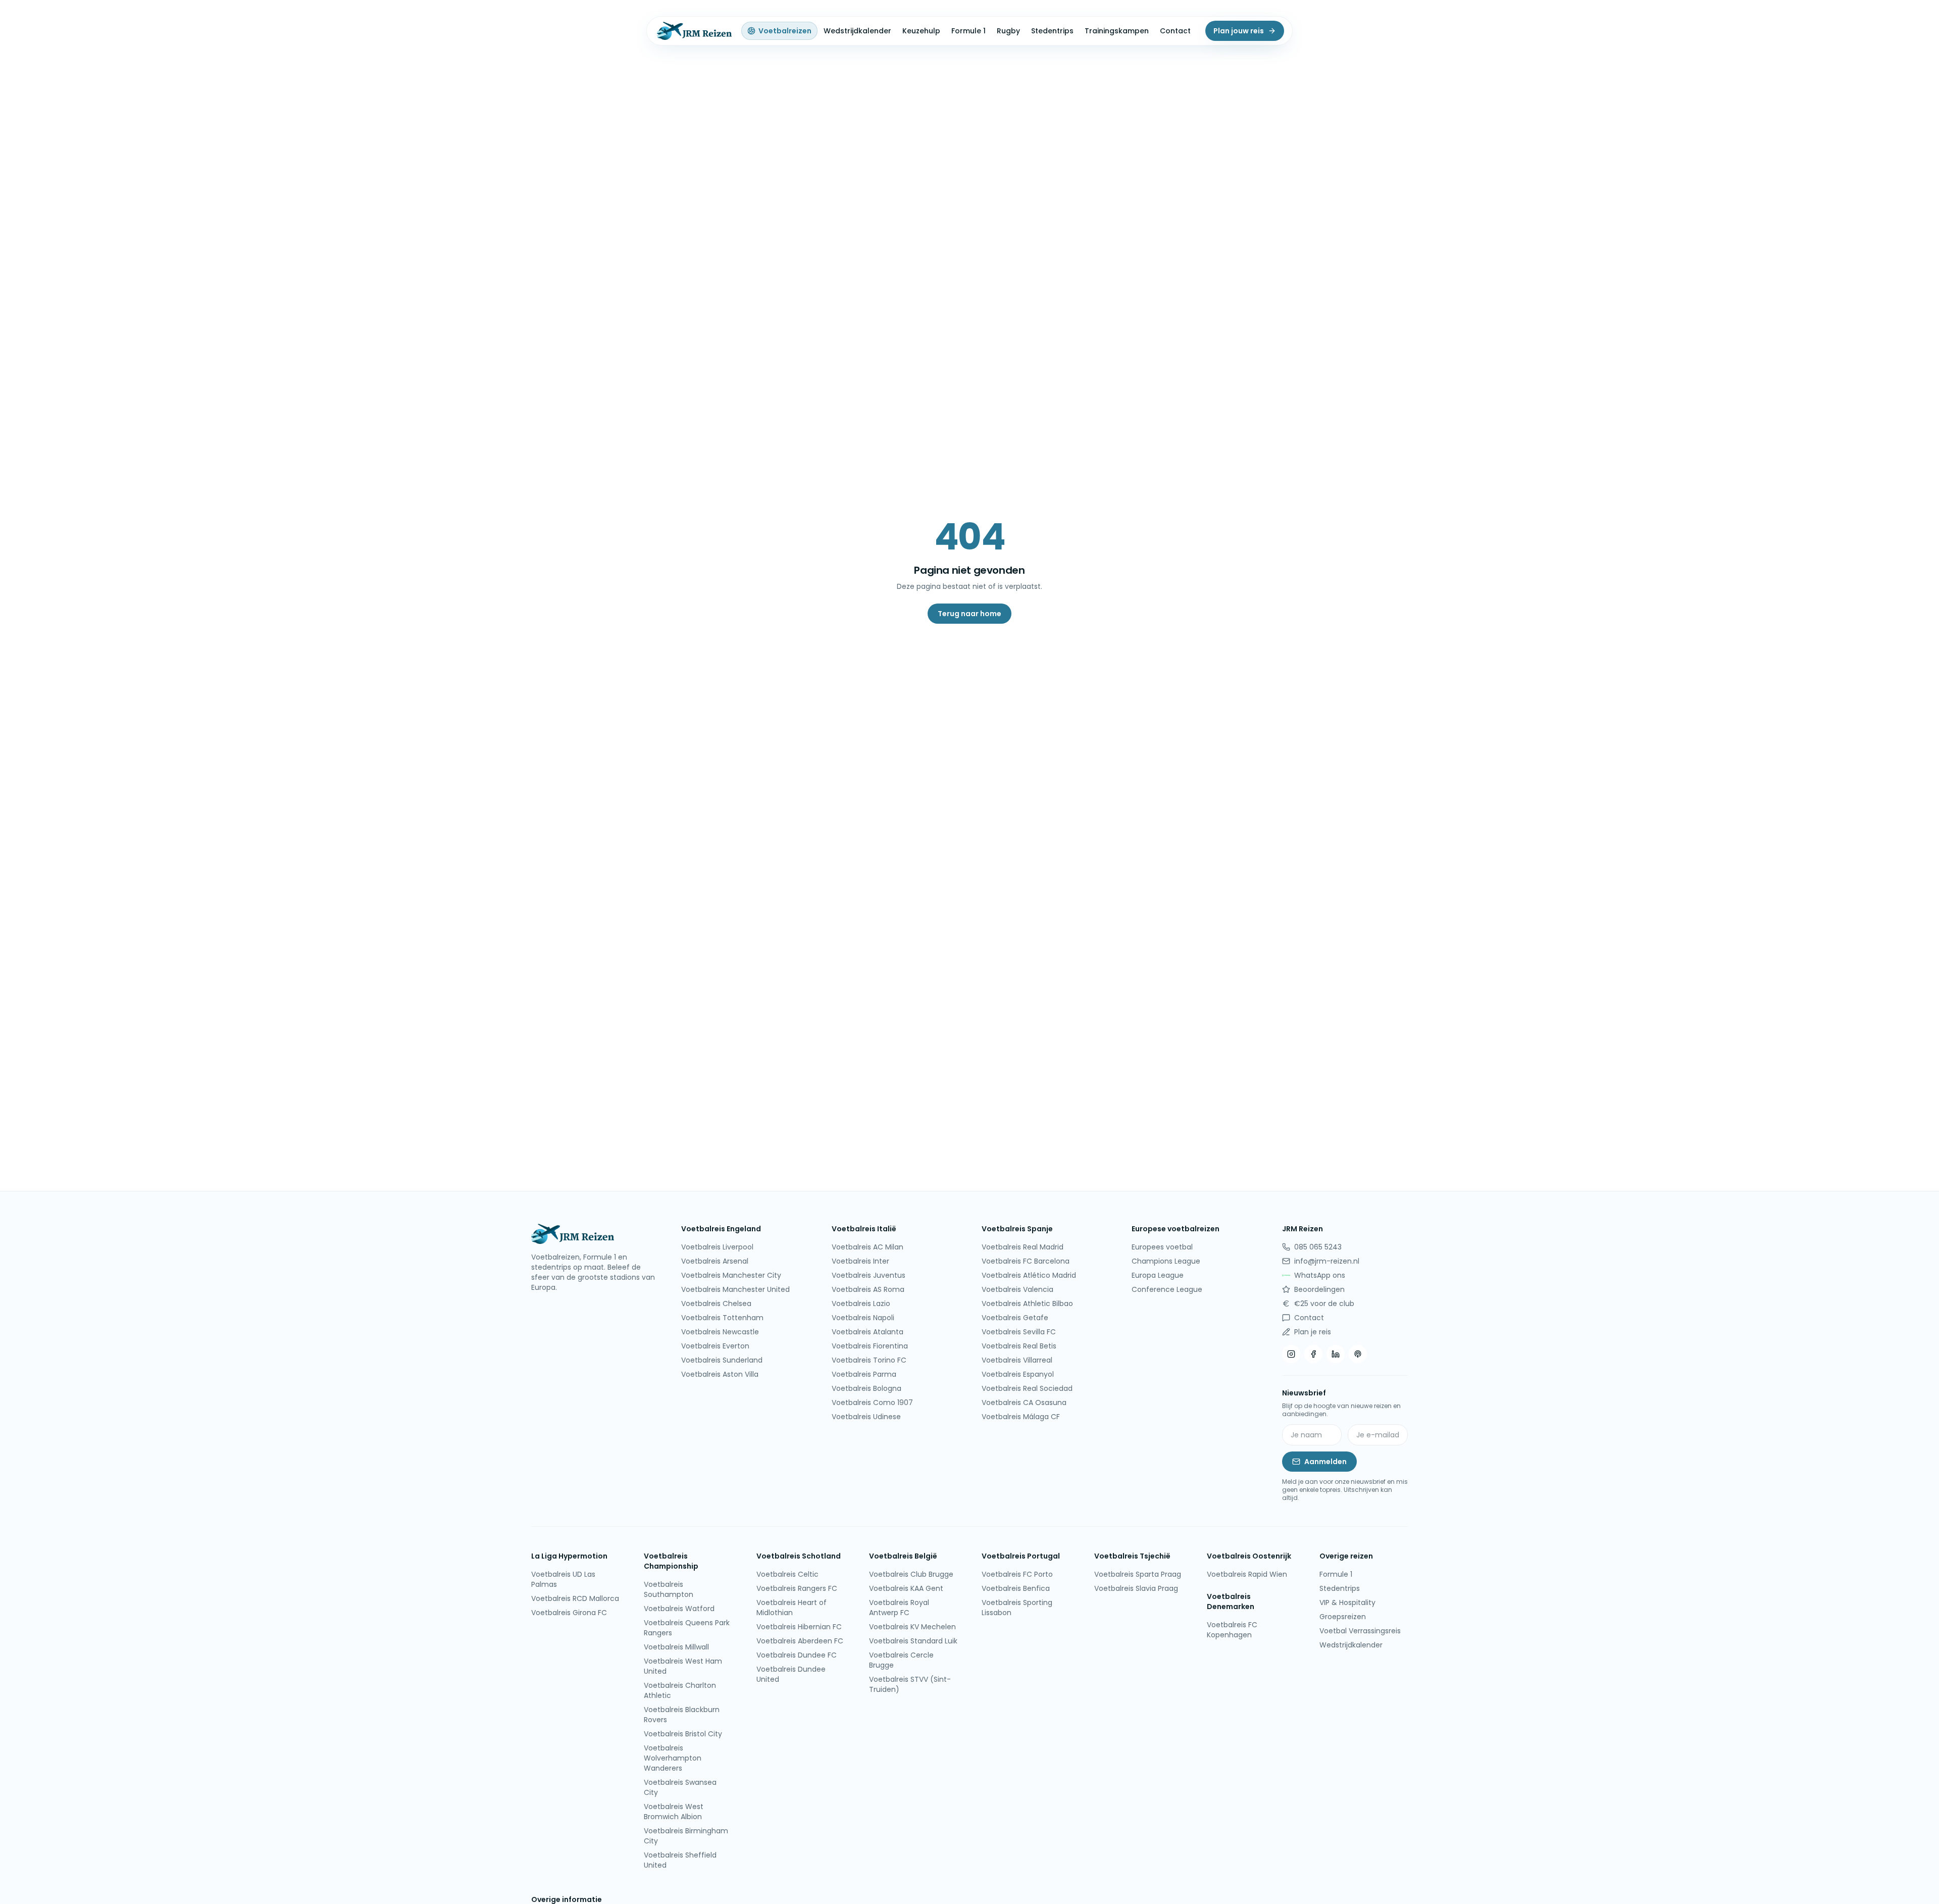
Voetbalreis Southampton (669, 1589)
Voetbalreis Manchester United (735, 1289)
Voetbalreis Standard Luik (913, 1641)
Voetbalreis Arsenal (715, 1261)
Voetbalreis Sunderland (722, 1360)
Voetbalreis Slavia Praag (1136, 1588)
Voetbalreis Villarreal (1017, 1360)
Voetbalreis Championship (671, 1561)
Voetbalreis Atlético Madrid (1029, 1275)
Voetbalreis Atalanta (868, 1332)
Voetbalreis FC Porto (1017, 1574)
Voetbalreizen (785, 31)
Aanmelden (1325, 1462)
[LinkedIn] (1336, 1354)
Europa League (1158, 1275)
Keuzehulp (921, 31)
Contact (1175, 31)
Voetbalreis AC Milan (868, 1247)
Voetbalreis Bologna (866, 1388)
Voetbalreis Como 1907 (872, 1402)
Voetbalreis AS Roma (868, 1289)
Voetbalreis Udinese (866, 1417)
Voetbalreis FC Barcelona (1026, 1261)
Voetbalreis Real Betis (1019, 1346)
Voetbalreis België (903, 1556)
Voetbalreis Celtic (787, 1574)
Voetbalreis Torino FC (869, 1360)
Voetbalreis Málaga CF (1021, 1417)
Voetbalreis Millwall (676, 1647)
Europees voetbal (1162, 1247)
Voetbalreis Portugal (1021, 1556)
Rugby (1008, 31)
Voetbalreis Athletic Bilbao (1027, 1304)
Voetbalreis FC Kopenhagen (1232, 1630)
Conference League (1167, 1289)
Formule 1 (968, 31)
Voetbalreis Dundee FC (797, 1655)
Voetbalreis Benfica (1016, 1588)
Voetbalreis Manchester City (731, 1275)
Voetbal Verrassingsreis (1360, 1631)
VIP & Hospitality (1347, 1602)
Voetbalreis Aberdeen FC (800, 1641)
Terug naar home (970, 614)
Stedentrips (1052, 31)
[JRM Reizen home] (693, 31)
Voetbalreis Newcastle (720, 1332)
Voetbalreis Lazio (861, 1304)
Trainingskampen (1117, 31)
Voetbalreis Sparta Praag (1138, 1574)
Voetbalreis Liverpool (717, 1247)
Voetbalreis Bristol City (683, 1734)
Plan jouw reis (1239, 31)
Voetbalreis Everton (715, 1346)
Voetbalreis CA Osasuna (1024, 1402)
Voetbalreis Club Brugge (911, 1574)
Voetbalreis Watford (679, 1609)
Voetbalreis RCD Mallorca (575, 1598)
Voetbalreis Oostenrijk (1249, 1556)
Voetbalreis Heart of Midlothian (792, 1608)
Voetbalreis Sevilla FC (1019, 1332)
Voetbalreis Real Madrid (1023, 1247)
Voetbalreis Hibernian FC (799, 1627)
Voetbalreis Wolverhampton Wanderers (673, 1758)
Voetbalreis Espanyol (1018, 1374)
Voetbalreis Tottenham (722, 1318)
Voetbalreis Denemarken (1231, 1601)
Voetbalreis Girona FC (569, 1613)
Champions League (1166, 1261)
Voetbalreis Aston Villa (720, 1374)
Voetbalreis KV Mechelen (912, 1627)
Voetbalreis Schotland (799, 1556)
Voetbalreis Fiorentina (870, 1346)
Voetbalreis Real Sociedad (1027, 1388)
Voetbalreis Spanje (1017, 1229)
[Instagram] (1291, 1354)
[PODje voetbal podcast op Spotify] (1358, 1354)
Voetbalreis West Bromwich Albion (674, 1812)
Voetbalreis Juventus (869, 1275)
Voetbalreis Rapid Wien (1247, 1574)
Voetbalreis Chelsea (716, 1304)
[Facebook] (1313, 1354)
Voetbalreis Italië (864, 1229)
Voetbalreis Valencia (1017, 1289)
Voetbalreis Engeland (721, 1229)
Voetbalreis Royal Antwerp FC (899, 1608)
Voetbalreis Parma (864, 1374)
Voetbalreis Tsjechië (1132, 1556)
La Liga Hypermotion (569, 1556)
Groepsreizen (1343, 1617)
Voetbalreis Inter (860, 1261)
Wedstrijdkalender (857, 31)
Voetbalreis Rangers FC (797, 1588)
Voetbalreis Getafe (1015, 1318)
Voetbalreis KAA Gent (906, 1588)
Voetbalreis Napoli (863, 1318)
